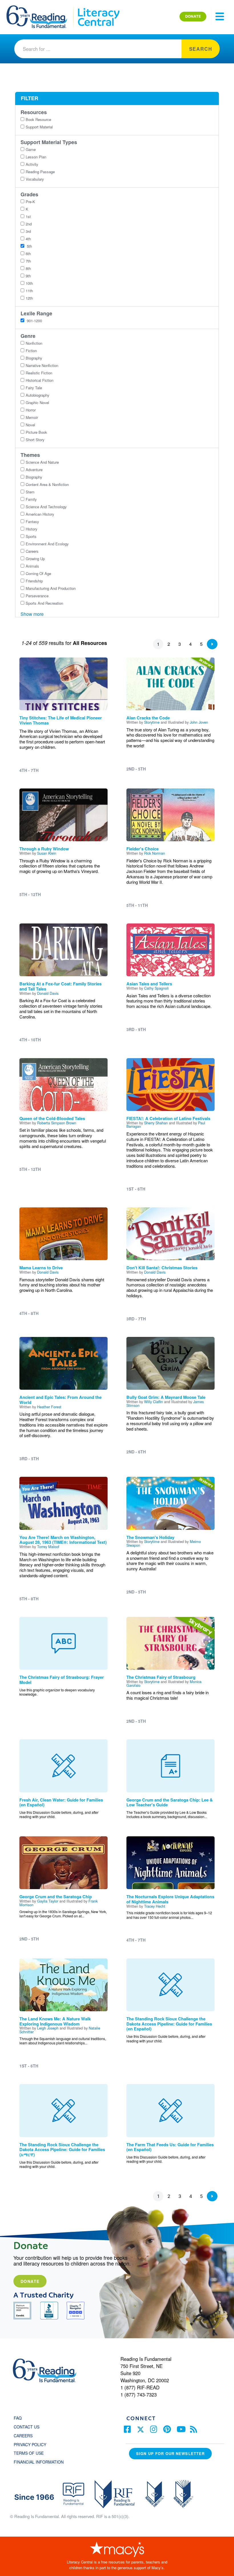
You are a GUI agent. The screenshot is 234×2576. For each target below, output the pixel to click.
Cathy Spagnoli (156, 988)
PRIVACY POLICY (30, 2444)
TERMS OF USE (32, 2453)
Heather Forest (49, 1407)
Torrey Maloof (48, 1547)
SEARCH (201, 49)
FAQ (18, 2418)
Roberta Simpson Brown (57, 1123)
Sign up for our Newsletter (170, 2453)
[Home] (41, 8)
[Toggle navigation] (220, 17)
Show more (32, 614)
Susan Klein (47, 853)
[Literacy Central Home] (98, 8)
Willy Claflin (154, 1402)
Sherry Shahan (156, 1123)
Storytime (152, 722)
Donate (30, 2281)
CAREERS (23, 2436)
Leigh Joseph (48, 2028)
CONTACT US (28, 2427)
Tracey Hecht (155, 1906)
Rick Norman (155, 853)
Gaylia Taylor (48, 1901)
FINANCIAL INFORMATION (39, 2462)
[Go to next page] (212, 644)
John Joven (199, 722)
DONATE (193, 16)
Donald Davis (48, 993)
